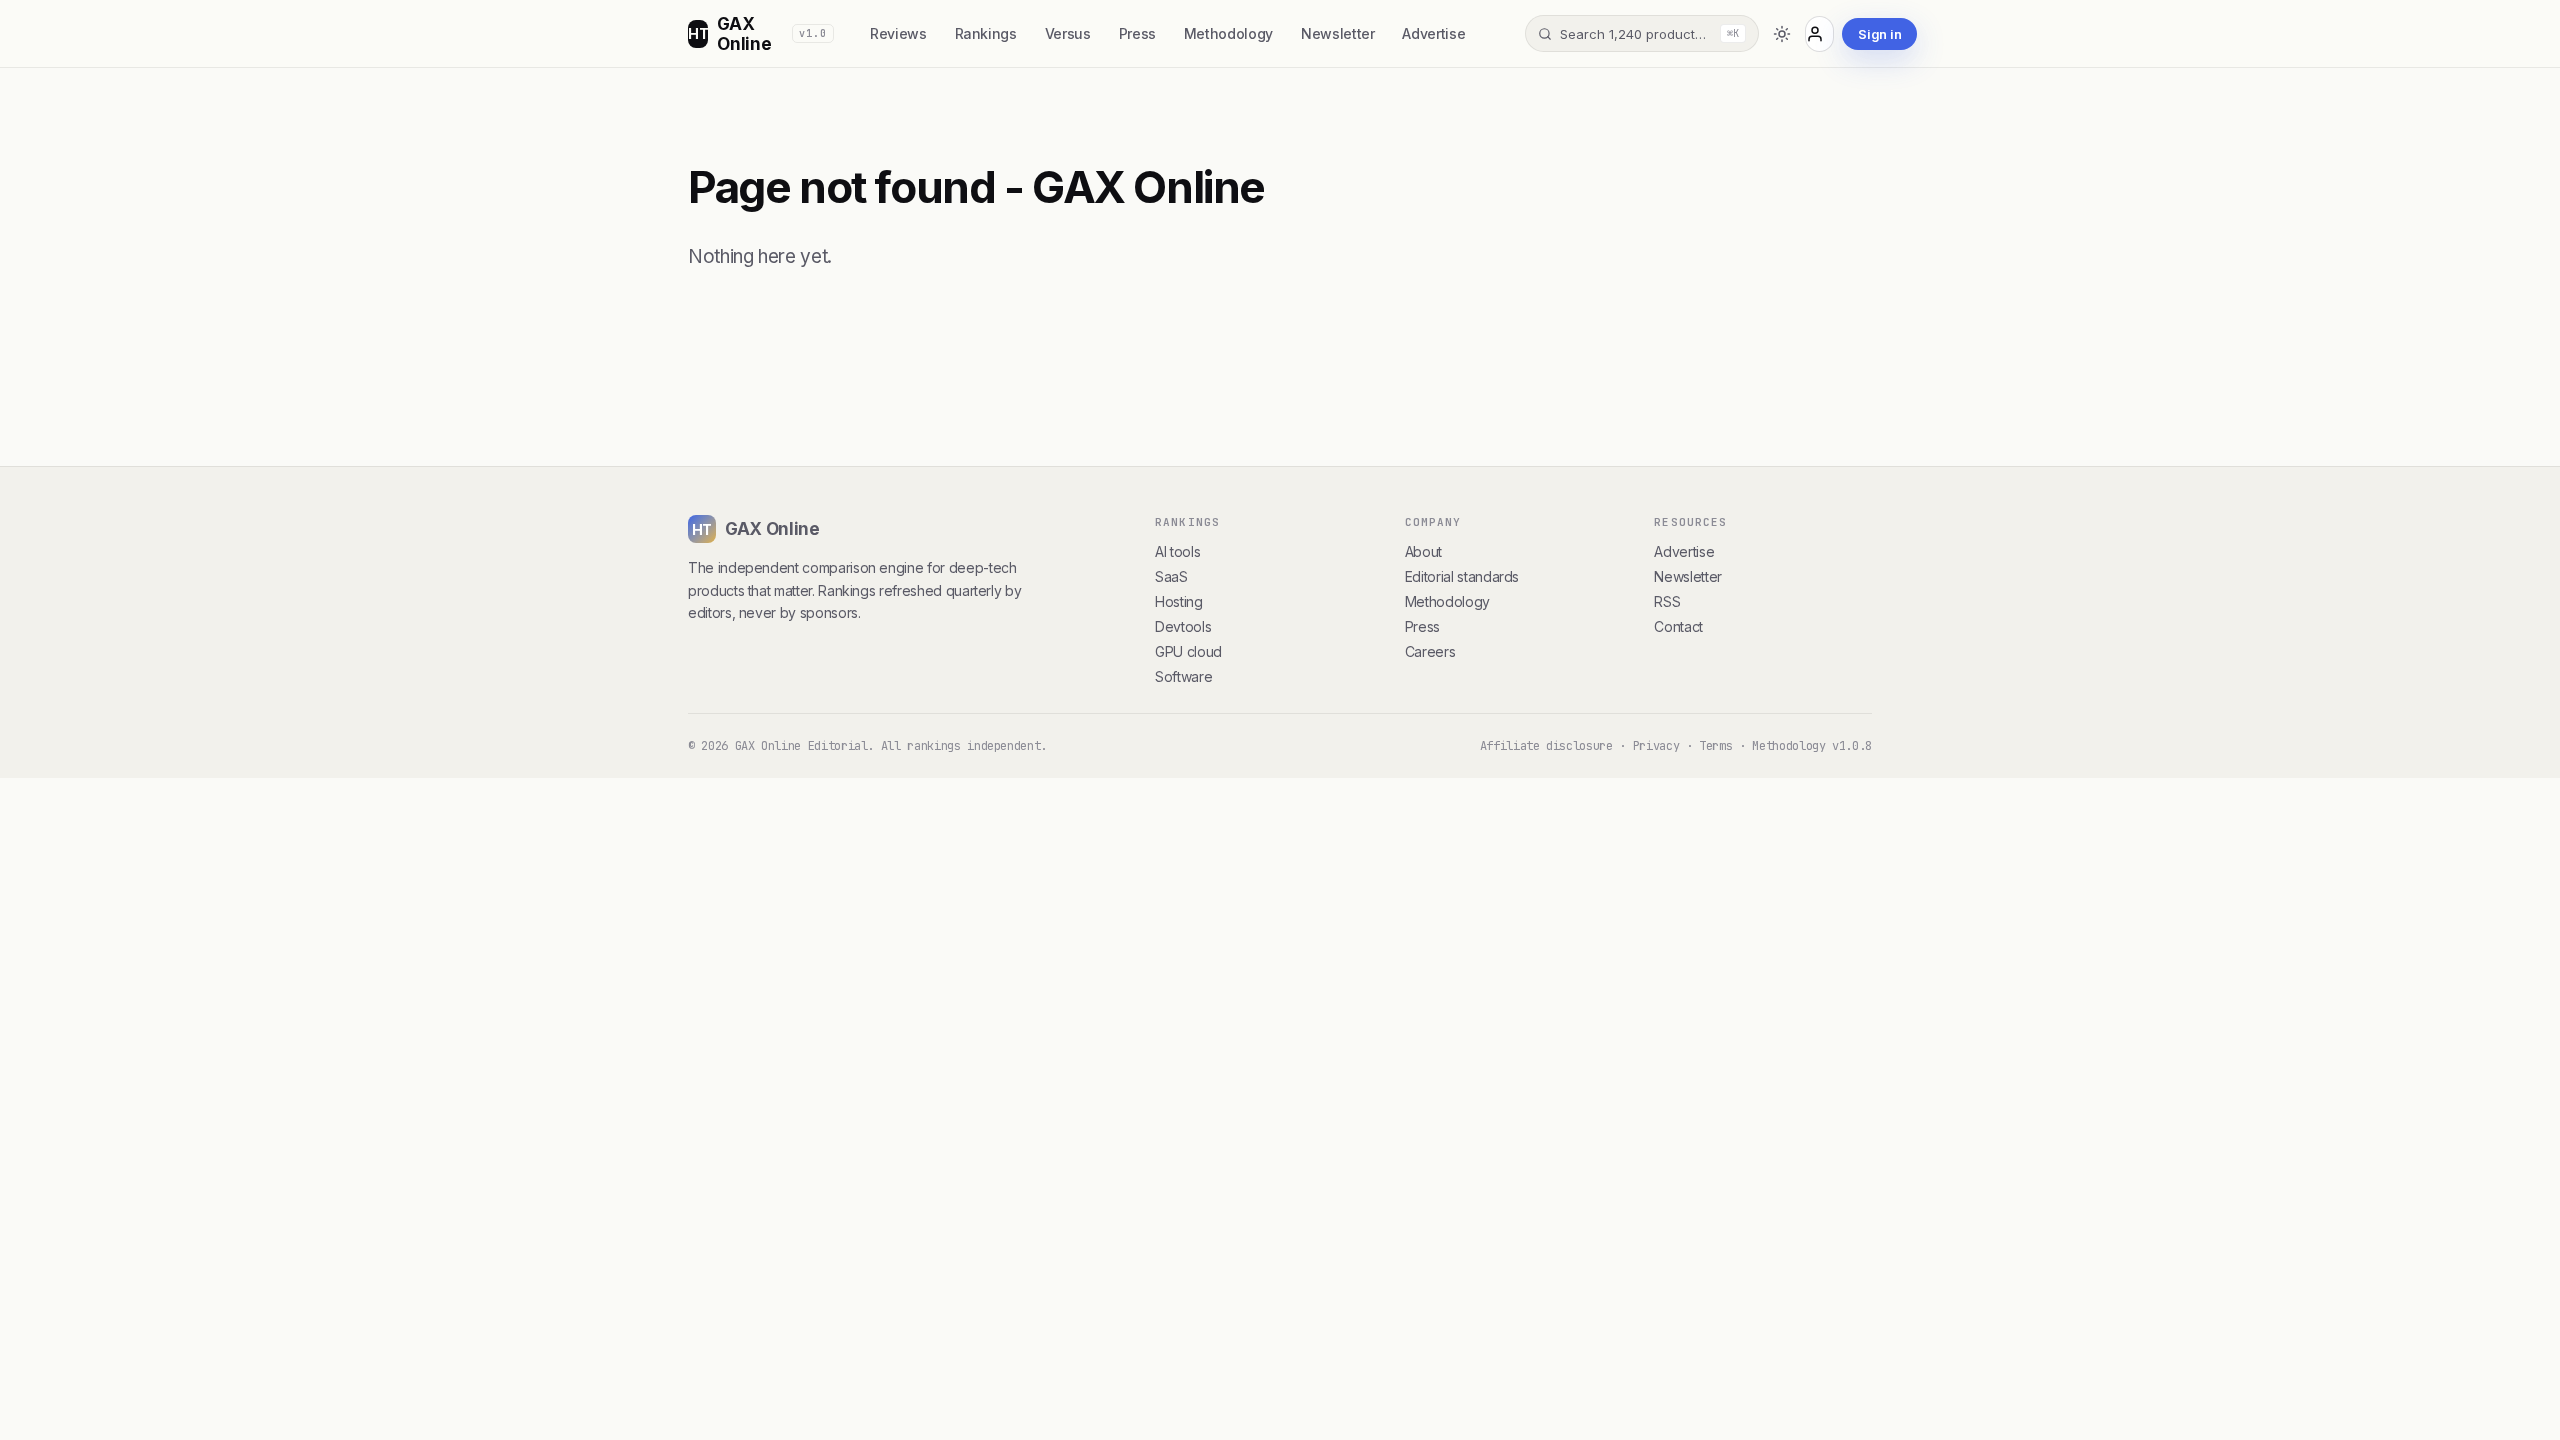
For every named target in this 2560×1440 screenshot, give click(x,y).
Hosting (1179, 601)
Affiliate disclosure (1546, 746)
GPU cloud (1188, 651)
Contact (1678, 626)
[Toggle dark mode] (1781, 34)
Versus (1068, 33)
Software (1183, 676)
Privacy (1656, 746)
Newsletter (1337, 33)
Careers (1430, 651)
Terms (1715, 746)
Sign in (1879, 34)
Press (1137, 33)
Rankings (986, 33)
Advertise (1433, 33)
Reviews (898, 33)
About (1423, 551)
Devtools (1183, 626)
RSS (1667, 601)
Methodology (1228, 33)
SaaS (1171, 576)
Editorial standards (1462, 576)
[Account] (1820, 34)
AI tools (1177, 551)
